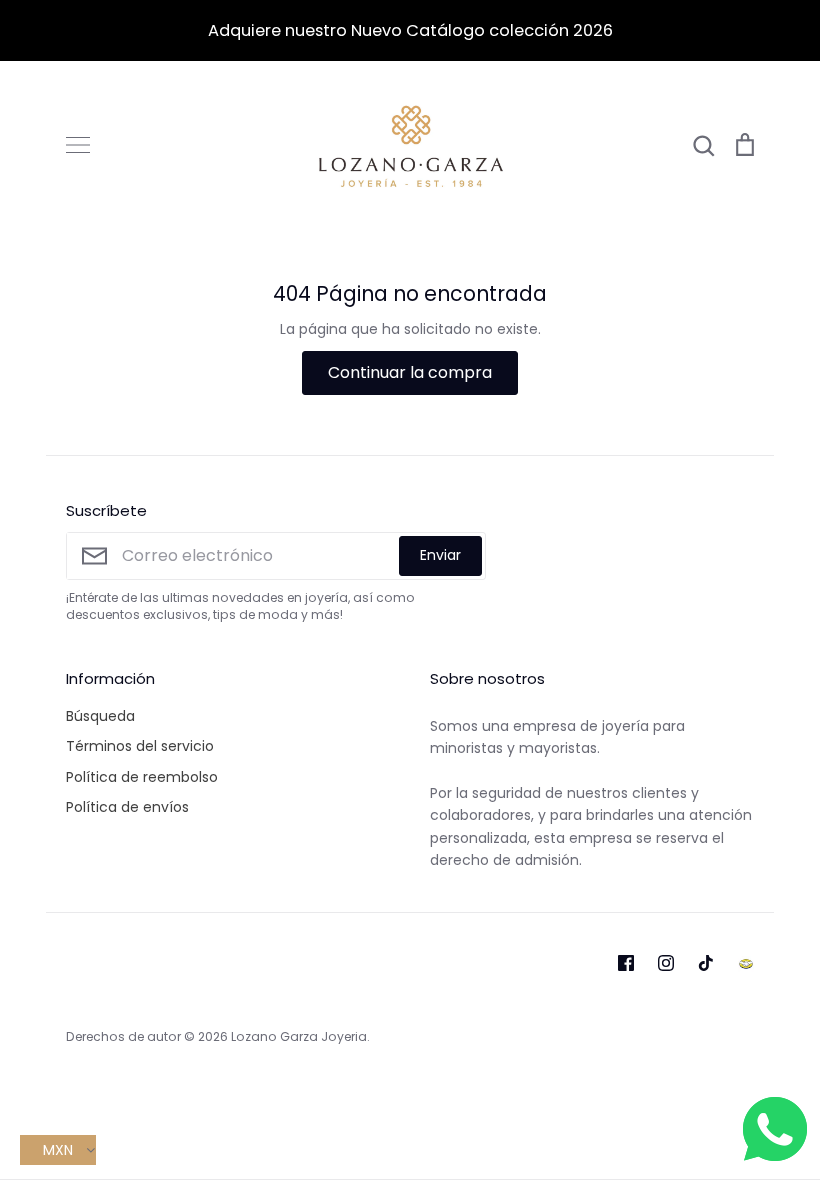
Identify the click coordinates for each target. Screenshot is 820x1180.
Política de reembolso (142, 777)
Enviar (440, 555)
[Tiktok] (706, 963)
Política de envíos (127, 807)
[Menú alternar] (78, 145)
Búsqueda (100, 716)
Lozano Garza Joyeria (299, 1036)
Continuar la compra (410, 372)
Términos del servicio (140, 746)
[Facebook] (626, 963)
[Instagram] (666, 963)
